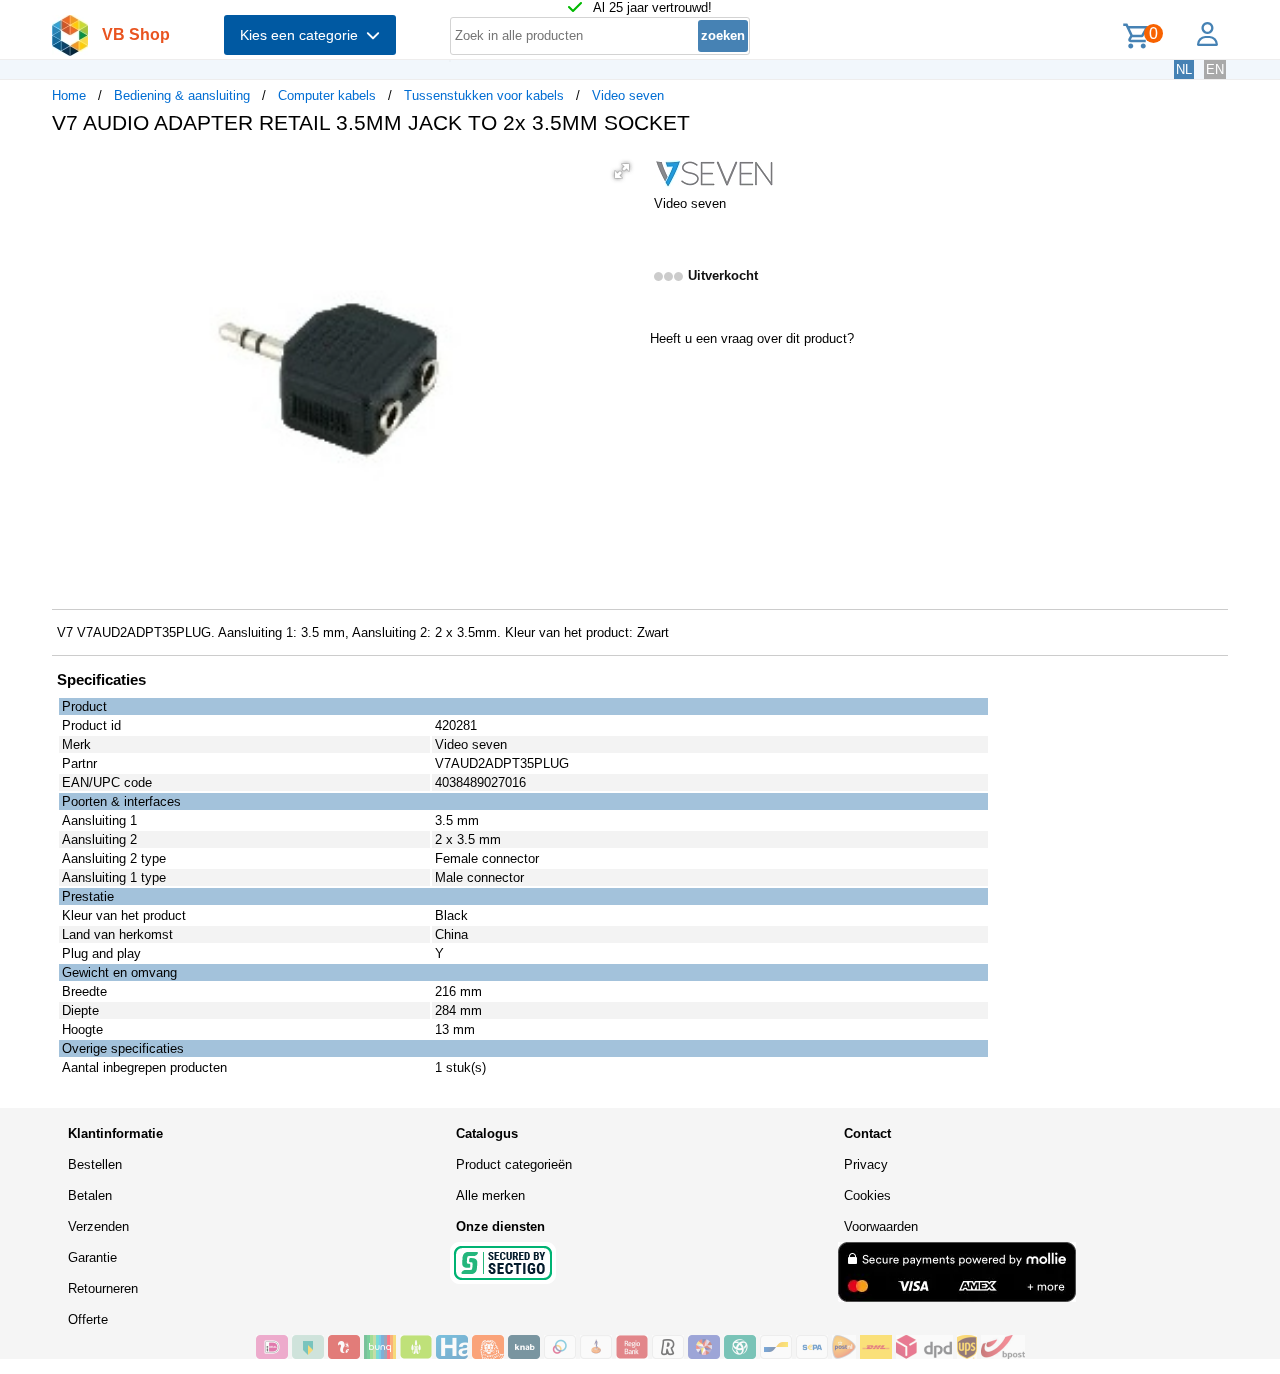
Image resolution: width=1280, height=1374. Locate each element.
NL (1184, 69)
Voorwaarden (881, 1226)
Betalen (90, 1195)
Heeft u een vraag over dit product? (752, 338)
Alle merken (490, 1195)
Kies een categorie (303, 35)
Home (69, 95)
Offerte (88, 1319)
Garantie (92, 1257)
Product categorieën (514, 1164)
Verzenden (98, 1226)
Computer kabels (327, 95)
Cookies (867, 1195)
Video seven (628, 95)
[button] (622, 171)
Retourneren (103, 1288)
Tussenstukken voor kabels (484, 95)
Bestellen (95, 1164)
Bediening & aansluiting (182, 95)
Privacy (866, 1164)
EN (1215, 69)
